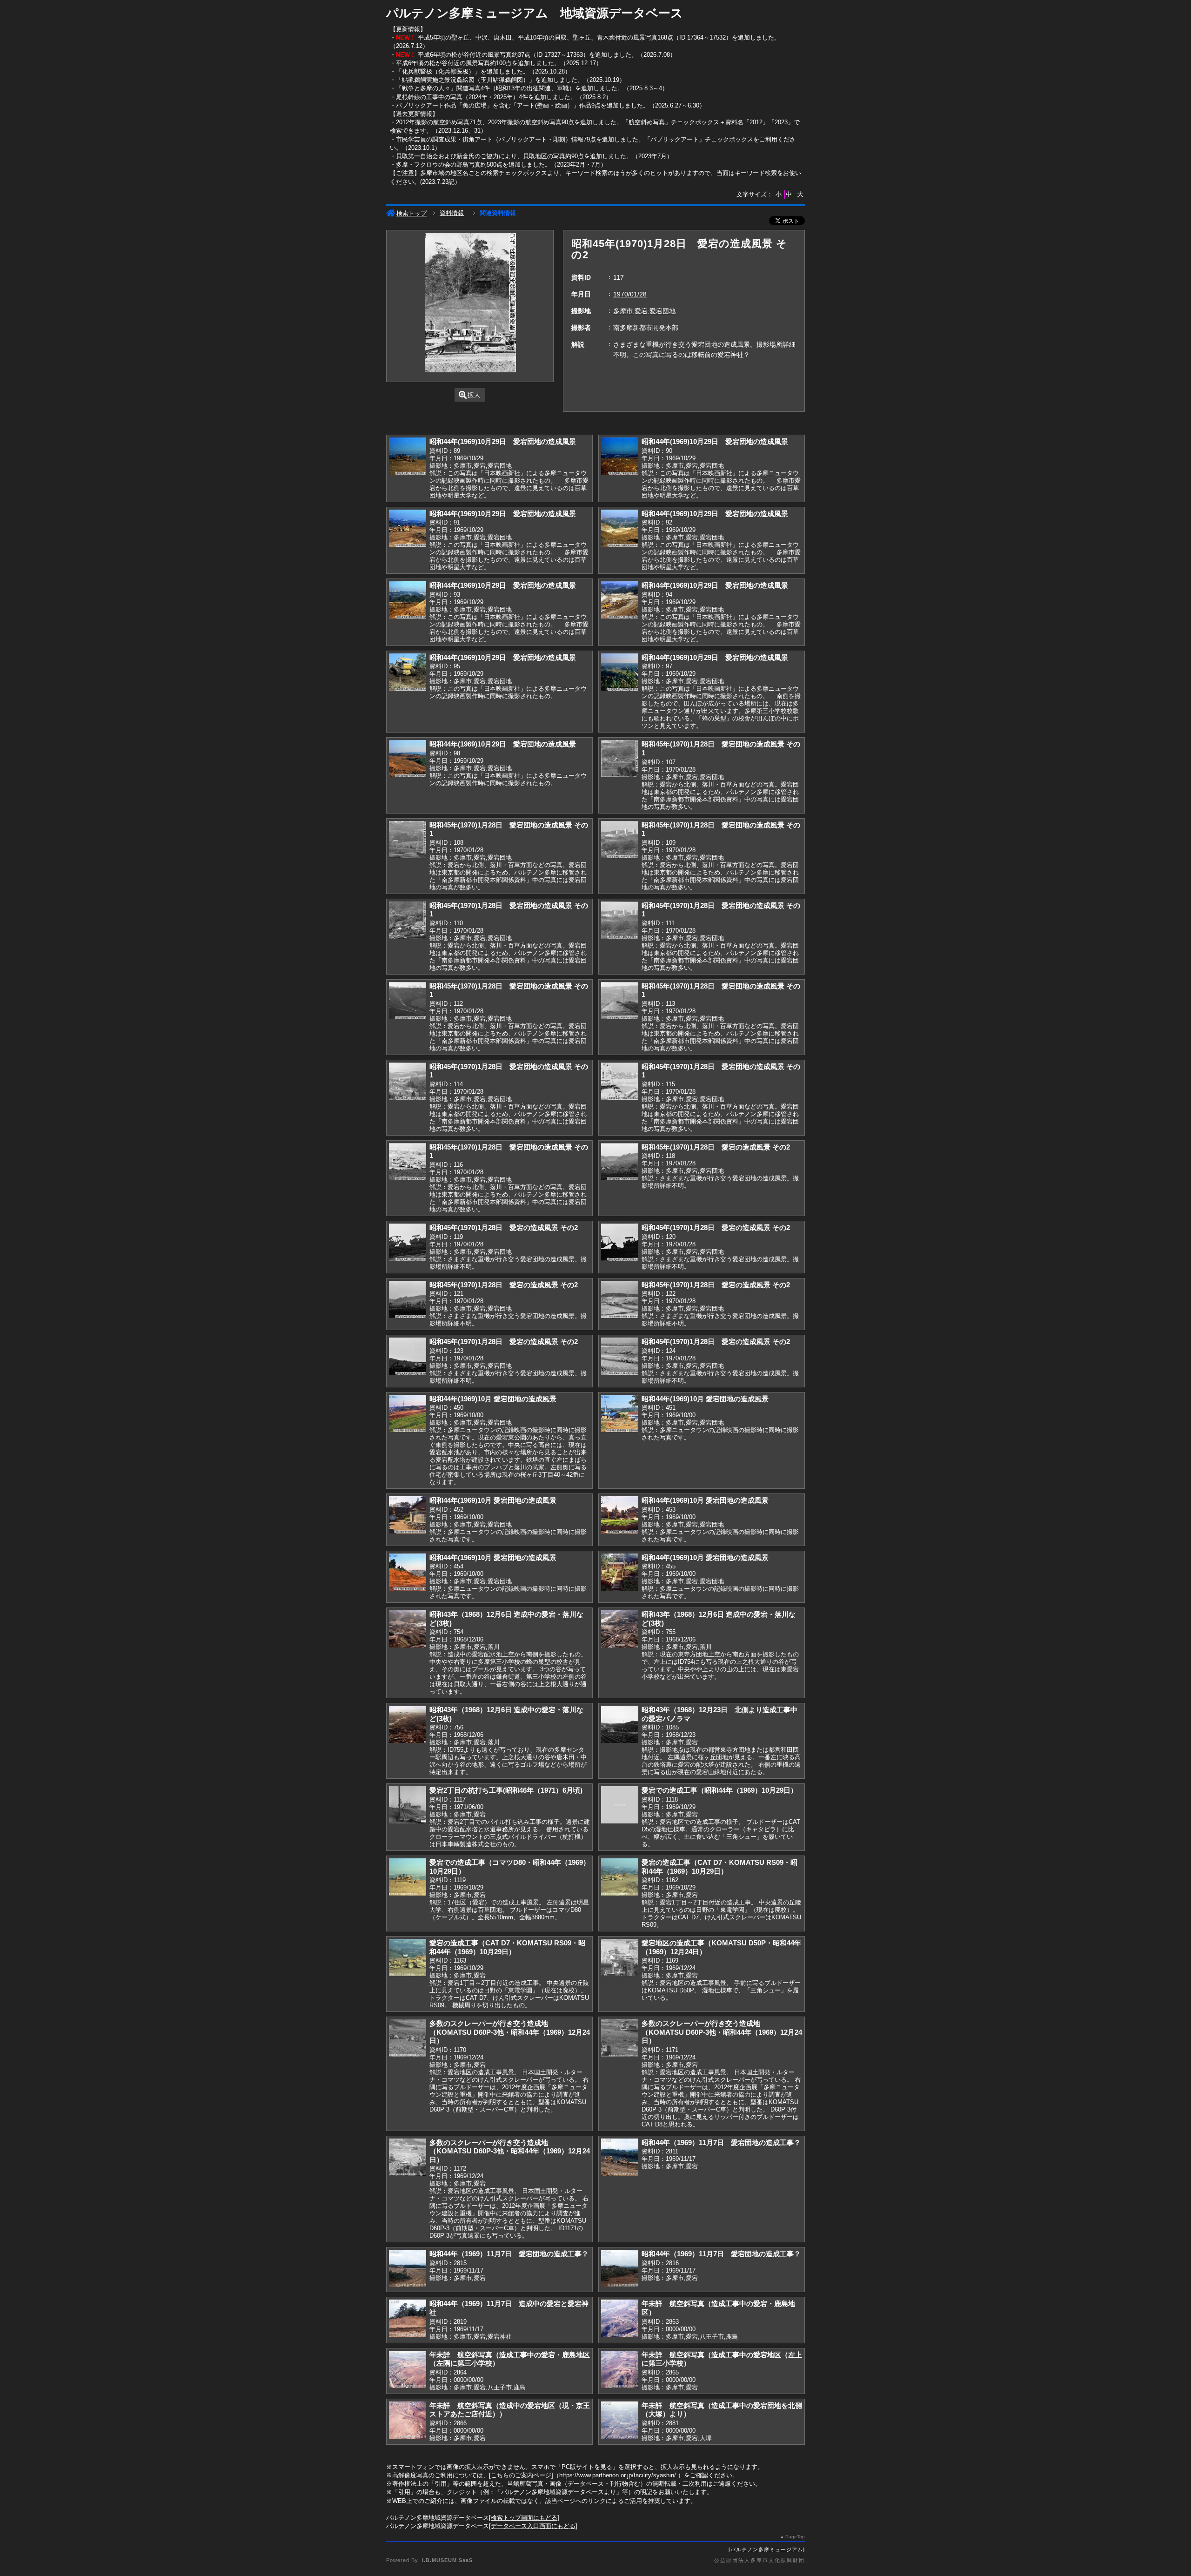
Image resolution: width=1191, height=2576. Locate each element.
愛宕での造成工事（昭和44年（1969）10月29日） (719, 1790)
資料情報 (452, 213)
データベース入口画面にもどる (533, 2526)
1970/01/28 (630, 294)
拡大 (474, 395)
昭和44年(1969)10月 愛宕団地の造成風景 (493, 1399)
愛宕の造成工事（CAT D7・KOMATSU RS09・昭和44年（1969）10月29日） (719, 1867)
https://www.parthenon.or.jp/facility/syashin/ (618, 2475)
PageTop (795, 2537)
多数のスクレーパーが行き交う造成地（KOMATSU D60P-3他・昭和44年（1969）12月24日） (510, 2032)
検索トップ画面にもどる (524, 2518)
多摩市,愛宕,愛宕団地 (644, 311)
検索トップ (411, 213)
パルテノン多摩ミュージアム (767, 2549)
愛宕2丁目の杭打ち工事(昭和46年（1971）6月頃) (506, 1790)
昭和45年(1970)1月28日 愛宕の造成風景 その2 (716, 1147)
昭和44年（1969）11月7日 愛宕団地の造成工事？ (721, 2142)
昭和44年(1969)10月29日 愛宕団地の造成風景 (503, 441)
